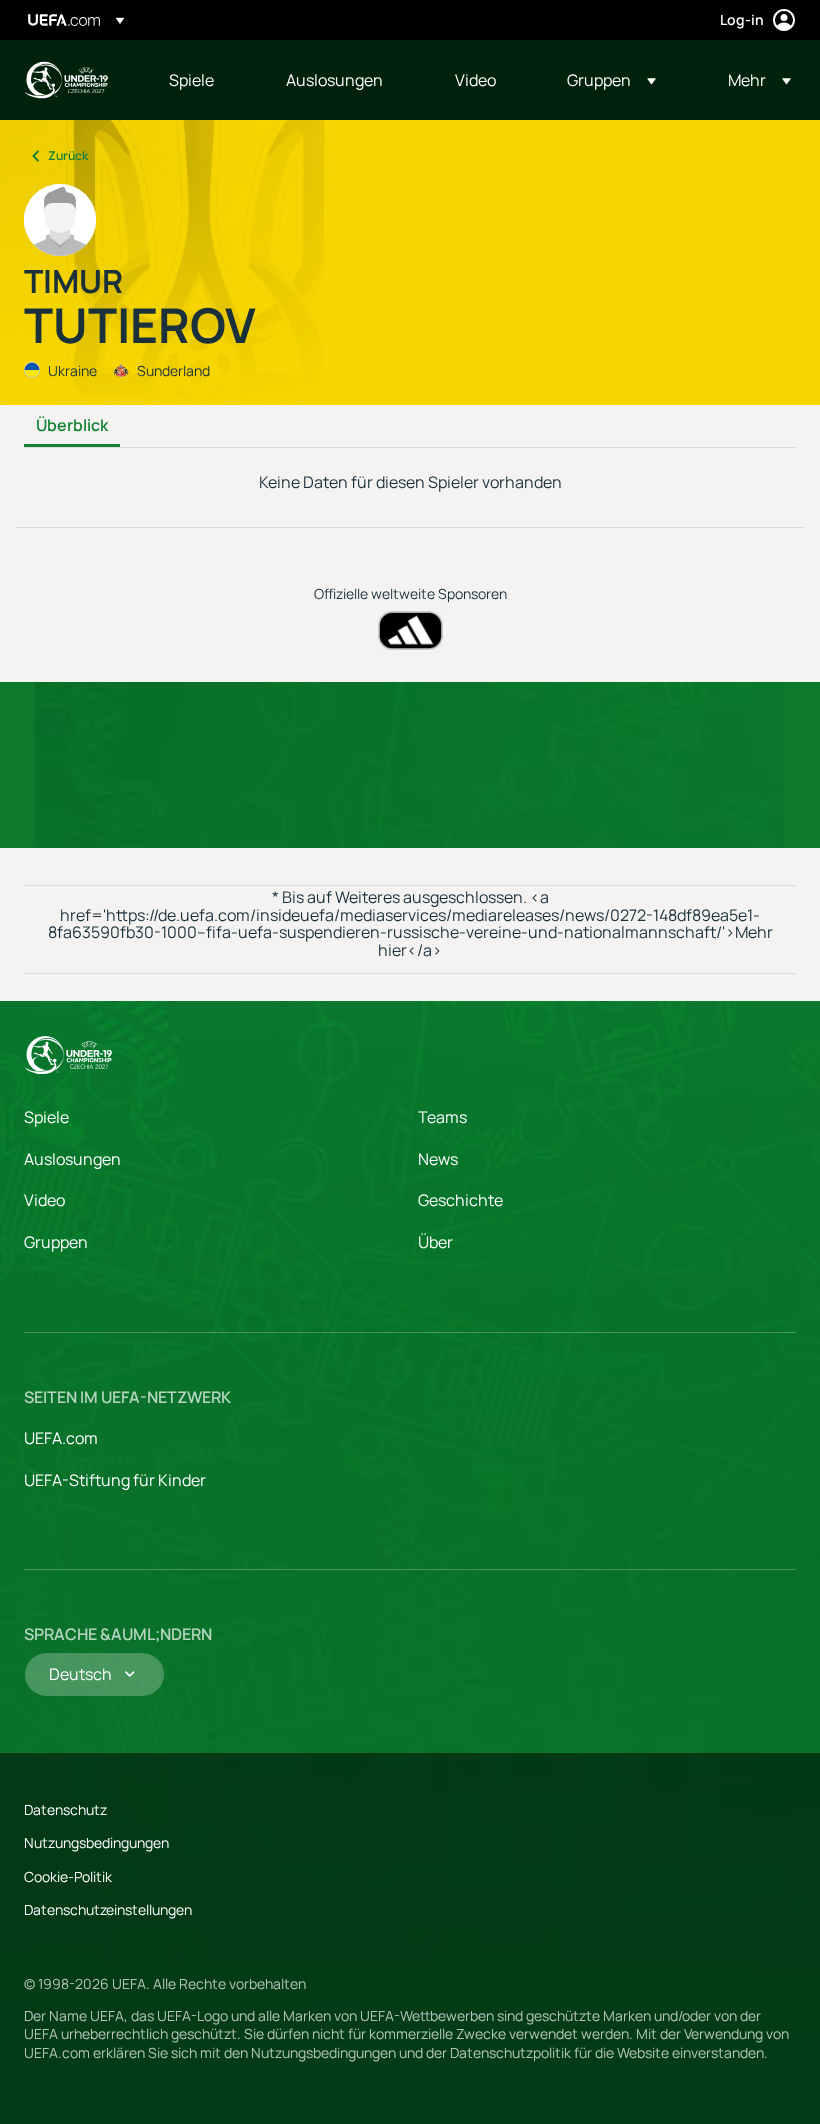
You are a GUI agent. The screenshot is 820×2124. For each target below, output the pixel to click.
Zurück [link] (68, 155)
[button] (611, 80)
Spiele (46, 1117)
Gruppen (56, 1242)
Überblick (72, 426)
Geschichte (460, 1200)
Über (435, 1242)
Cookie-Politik (68, 1876)
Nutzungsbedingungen (96, 1842)
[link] (191, 80)
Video (44, 1200)
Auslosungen (72, 1159)
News (438, 1159)
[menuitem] (202, 80)
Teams (442, 1117)
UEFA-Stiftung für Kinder (115, 1480)
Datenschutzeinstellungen (108, 1909)
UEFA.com (61, 1438)
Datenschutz (65, 1809)
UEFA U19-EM (66, 80)
